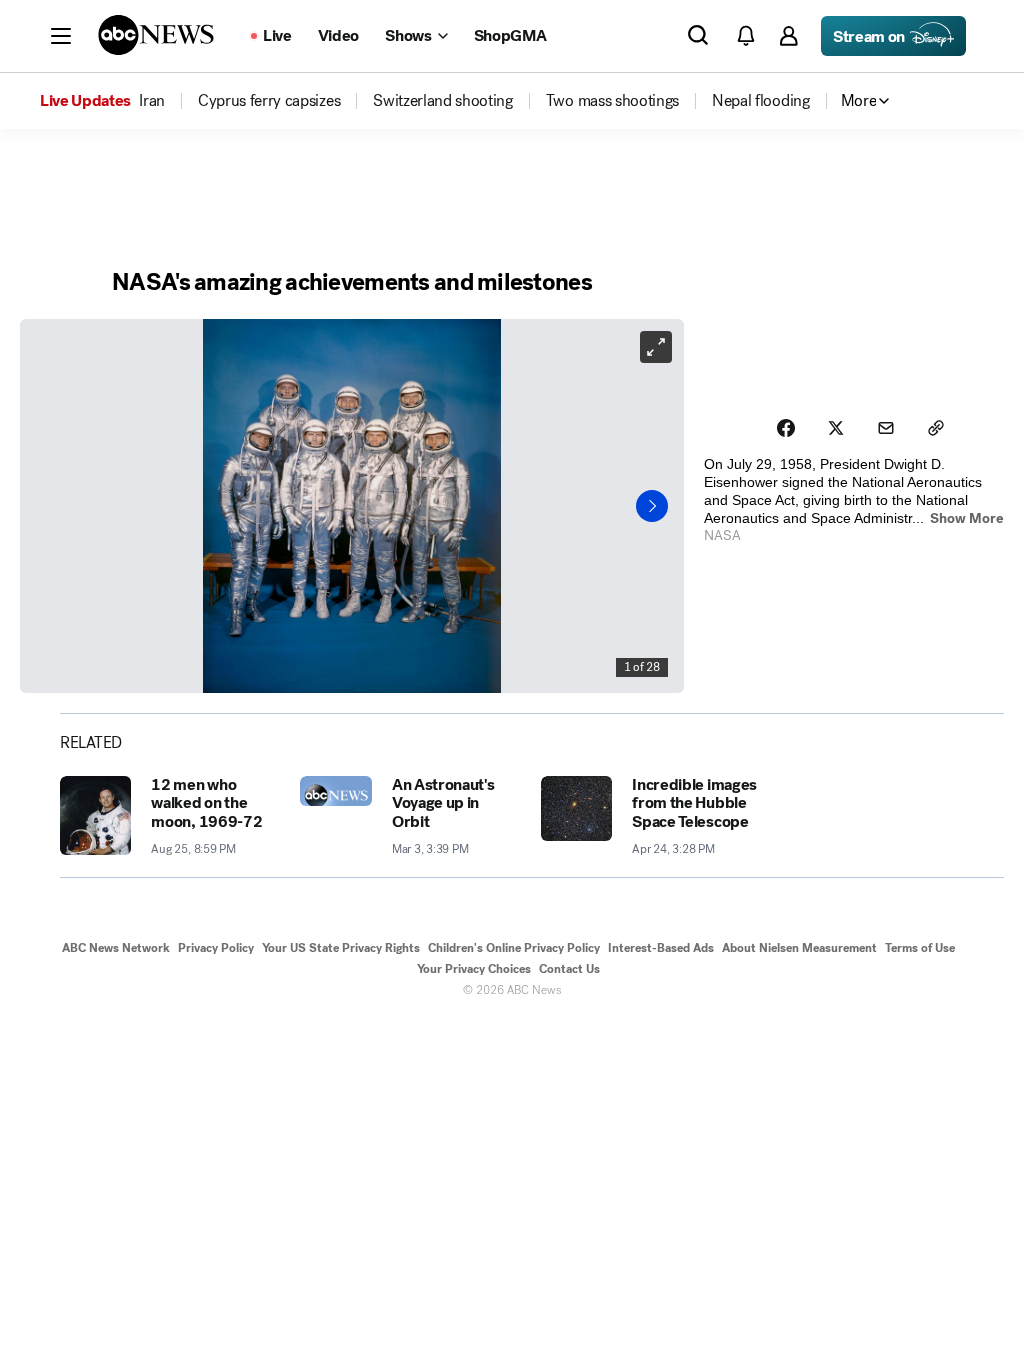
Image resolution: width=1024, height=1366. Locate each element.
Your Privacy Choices (474, 969)
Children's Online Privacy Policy (514, 948)
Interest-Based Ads (661, 948)
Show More (967, 518)
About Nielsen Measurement (799, 948)
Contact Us (569, 969)
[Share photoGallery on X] (836, 428)
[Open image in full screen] (656, 347)
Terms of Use (920, 948)
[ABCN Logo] (156, 35)
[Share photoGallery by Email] (886, 428)
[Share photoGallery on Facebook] (786, 428)
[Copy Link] (936, 428)
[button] (61, 36)
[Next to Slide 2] (652, 506)
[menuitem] (152, 101)
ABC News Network (116, 948)
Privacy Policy (216, 948)
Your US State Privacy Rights (341, 948)
